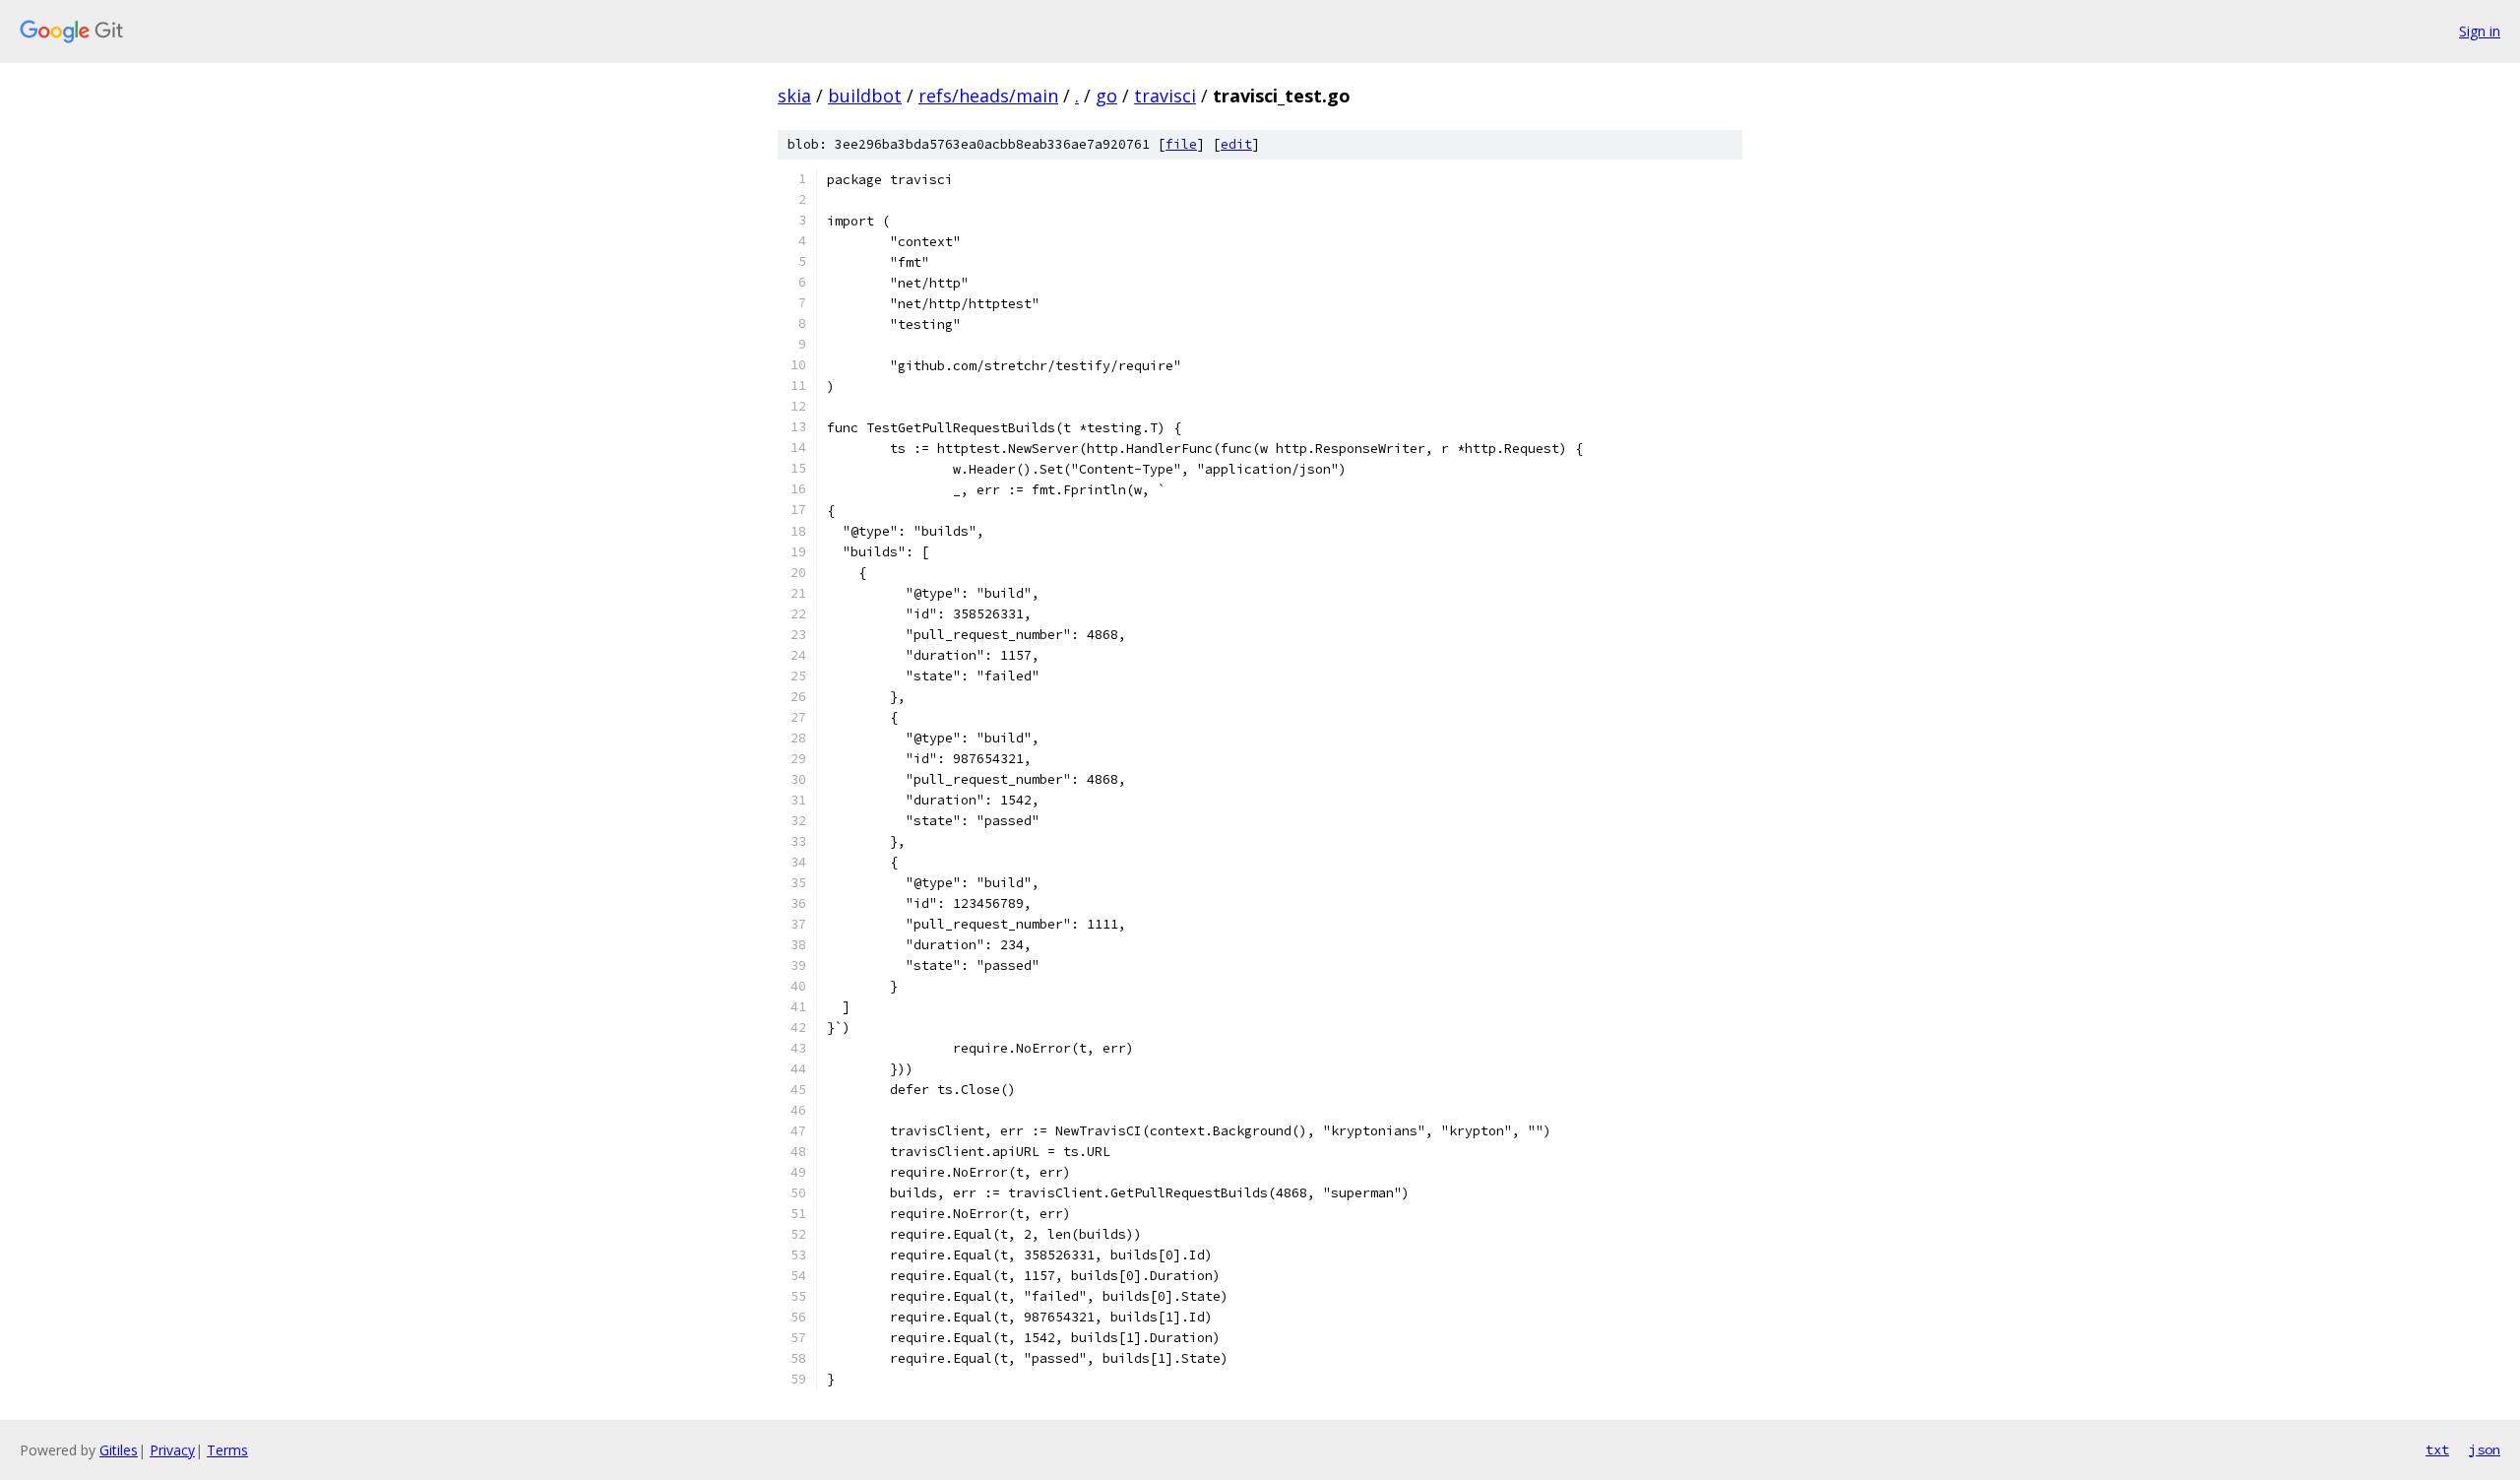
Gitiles (119, 1450)
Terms (227, 1450)
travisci (1165, 96)
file (1181, 144)
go (1106, 96)
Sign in (2480, 31)
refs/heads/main (988, 96)
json (2485, 1449)
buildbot (865, 96)
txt (2437, 1449)
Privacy (172, 1450)
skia (794, 96)
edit (1236, 144)
